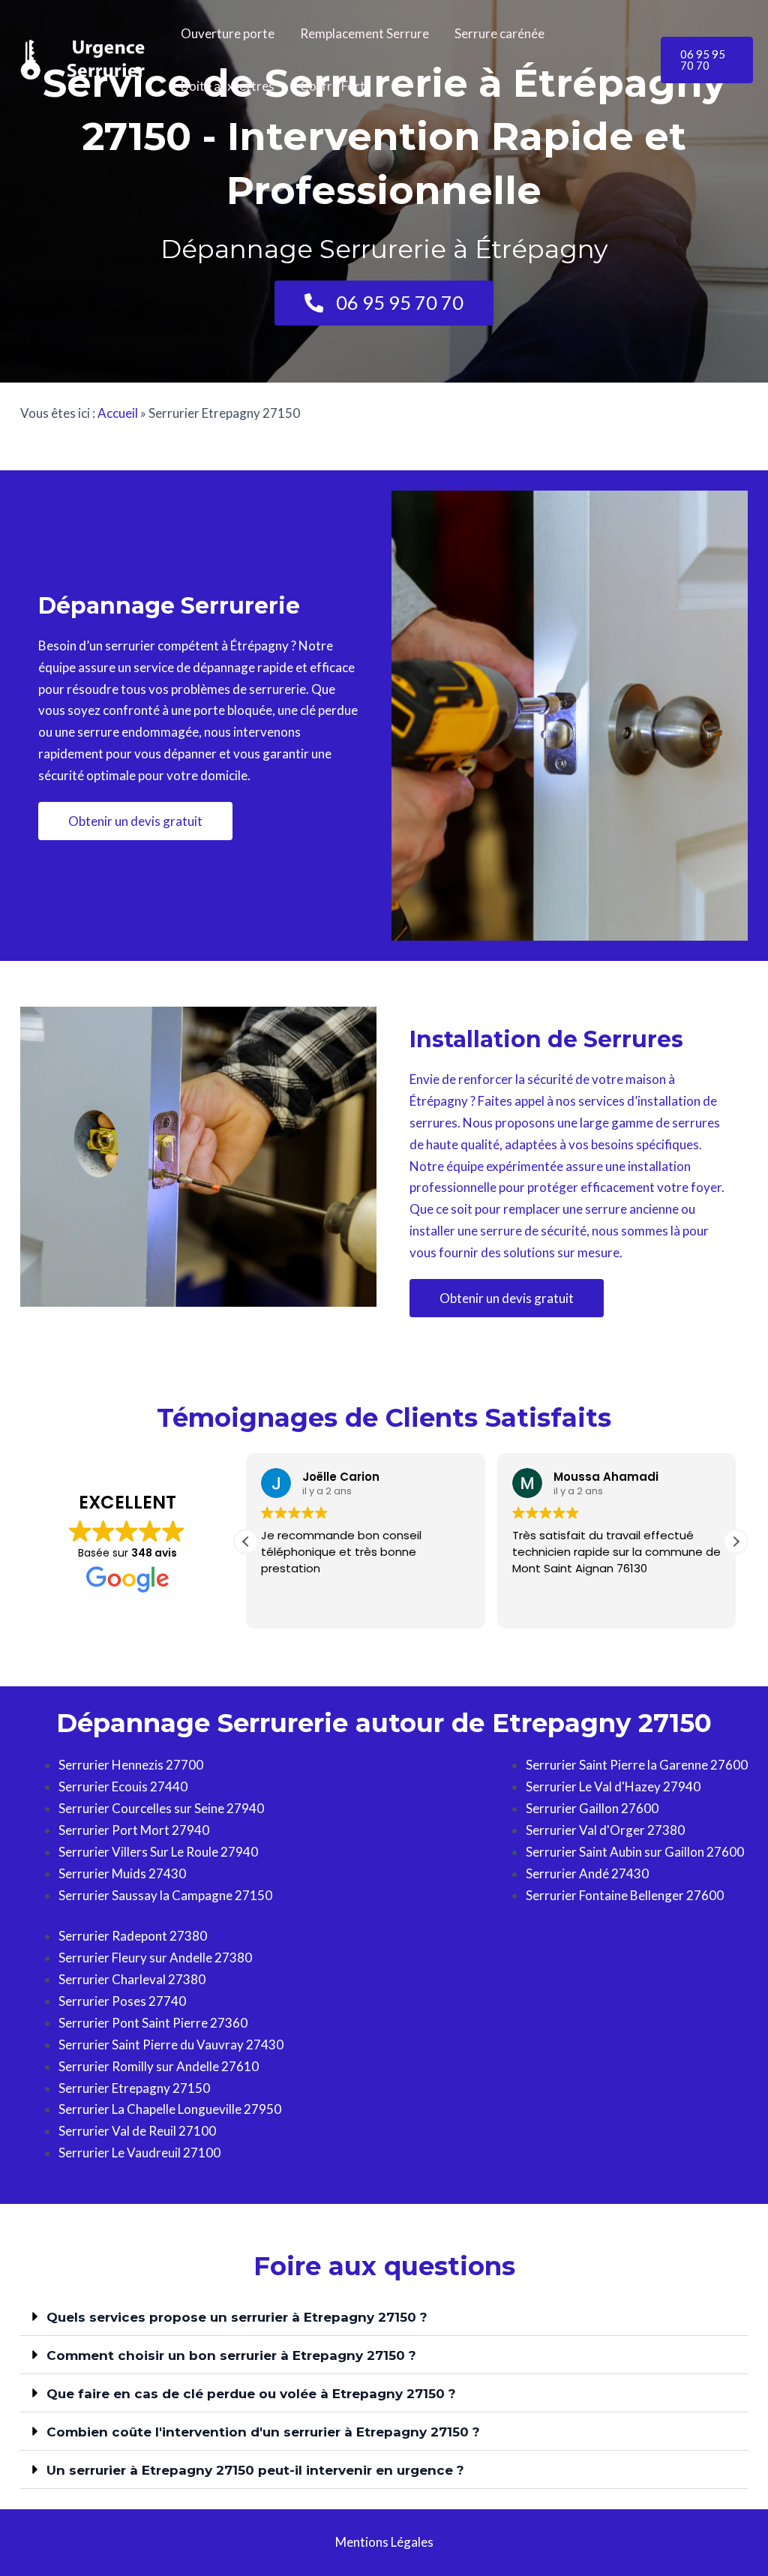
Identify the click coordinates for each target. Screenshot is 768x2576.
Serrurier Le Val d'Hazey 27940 (613, 1786)
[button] (707, 60)
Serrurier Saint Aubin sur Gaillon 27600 (635, 1852)
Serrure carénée (499, 33)
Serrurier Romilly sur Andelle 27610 (159, 2066)
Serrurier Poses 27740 (122, 2001)
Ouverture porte (228, 33)
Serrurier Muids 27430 (122, 1873)
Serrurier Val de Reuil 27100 (137, 2131)
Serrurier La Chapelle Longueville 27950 (170, 2109)
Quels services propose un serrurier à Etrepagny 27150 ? (237, 2317)
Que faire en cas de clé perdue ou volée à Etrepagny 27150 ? (251, 2394)
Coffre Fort (333, 86)
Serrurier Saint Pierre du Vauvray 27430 (171, 2045)
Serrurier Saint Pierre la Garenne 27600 (637, 1765)
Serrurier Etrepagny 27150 (134, 2088)
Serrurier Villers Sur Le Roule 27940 (158, 1852)
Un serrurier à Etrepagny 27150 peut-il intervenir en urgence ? (255, 2470)
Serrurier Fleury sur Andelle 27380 (155, 1958)
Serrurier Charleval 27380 (132, 1979)
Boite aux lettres (228, 86)
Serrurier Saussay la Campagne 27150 (165, 1895)
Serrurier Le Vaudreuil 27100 (139, 2153)
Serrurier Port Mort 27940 (134, 1830)
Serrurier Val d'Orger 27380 (605, 1830)
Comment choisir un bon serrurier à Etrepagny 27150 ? (231, 2355)
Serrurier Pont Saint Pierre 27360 (153, 2023)
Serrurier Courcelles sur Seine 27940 (161, 1808)
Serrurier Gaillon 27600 (592, 1808)
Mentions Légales (384, 2542)
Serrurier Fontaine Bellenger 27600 (625, 1895)
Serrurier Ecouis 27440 (123, 1786)
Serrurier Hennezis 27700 (131, 1765)
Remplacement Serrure (364, 33)
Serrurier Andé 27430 (587, 1873)
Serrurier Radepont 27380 (133, 1936)
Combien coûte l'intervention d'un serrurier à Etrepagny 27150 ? (263, 2432)
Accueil (118, 413)
